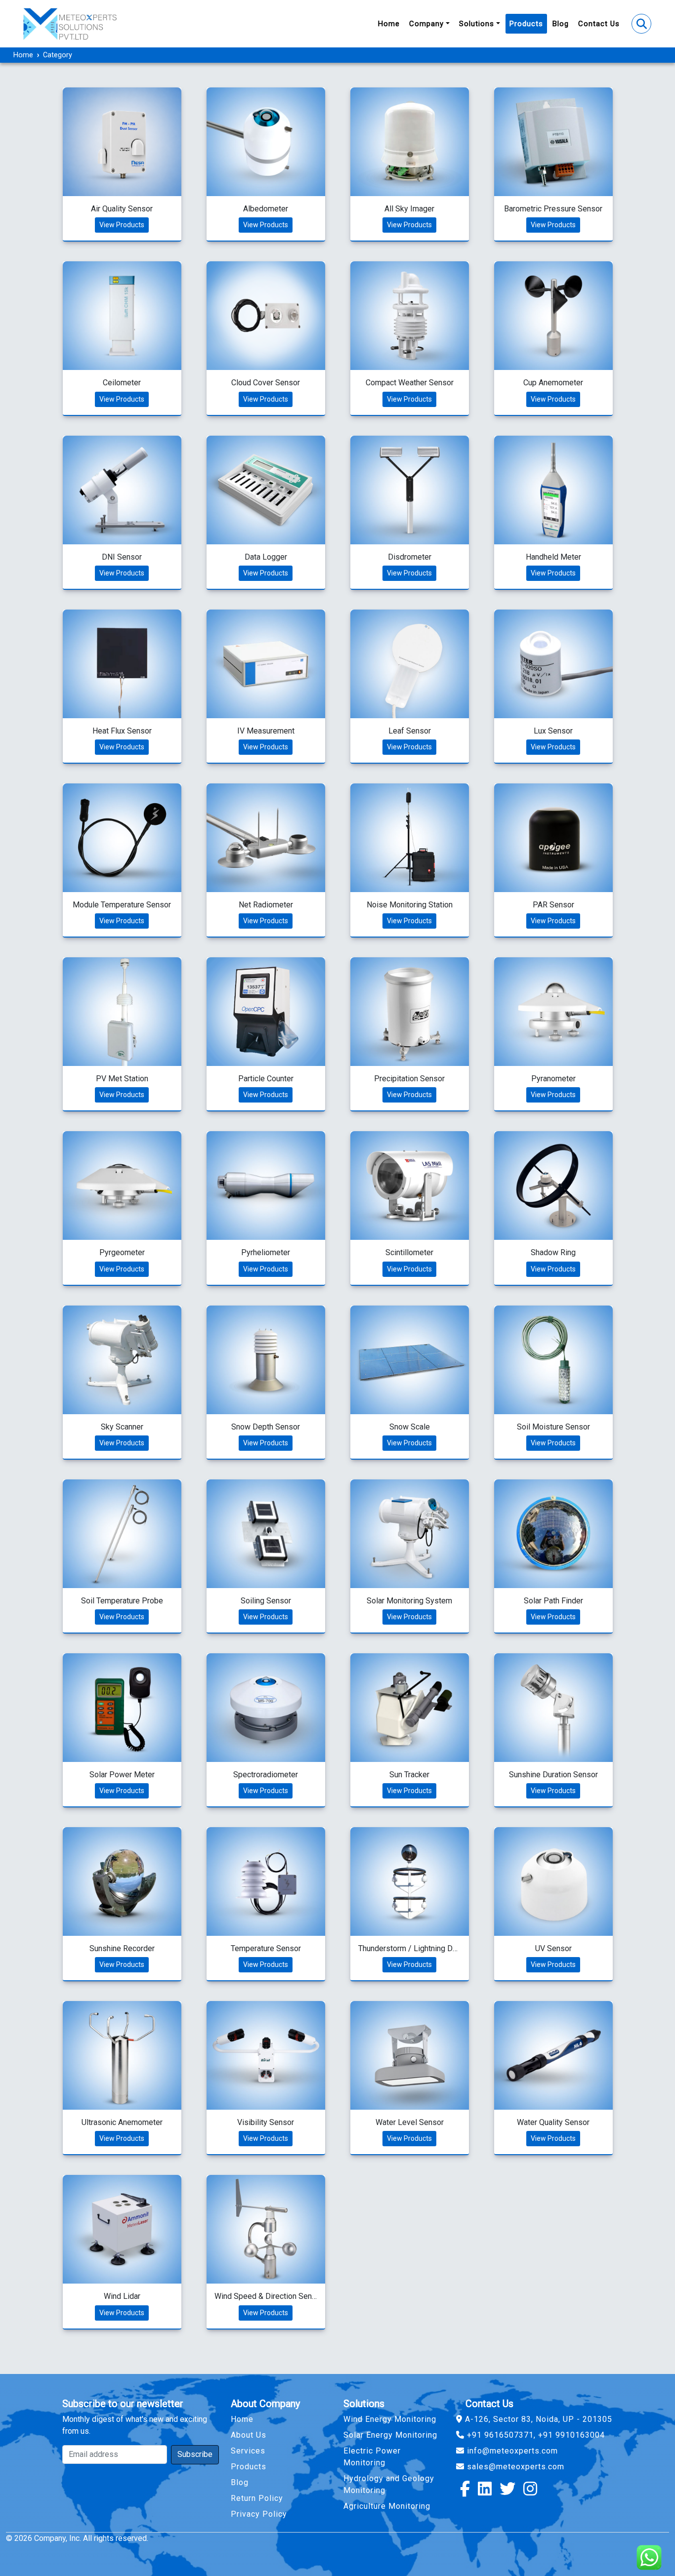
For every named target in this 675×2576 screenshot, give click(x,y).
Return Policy (257, 2498)
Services (248, 2451)
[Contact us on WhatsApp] (645, 2554)
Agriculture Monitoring (387, 2506)
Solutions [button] (477, 24)
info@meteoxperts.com (511, 2451)
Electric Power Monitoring (372, 2457)
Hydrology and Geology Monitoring (389, 2484)
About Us (249, 2435)
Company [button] (426, 24)
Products (526, 24)
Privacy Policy (259, 2514)
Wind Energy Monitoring (390, 2419)
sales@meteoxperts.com (514, 2467)
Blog (561, 24)
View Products (122, 225)
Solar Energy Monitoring (390, 2435)
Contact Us (599, 24)
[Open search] (641, 24)
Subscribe (195, 2454)
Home (389, 24)
